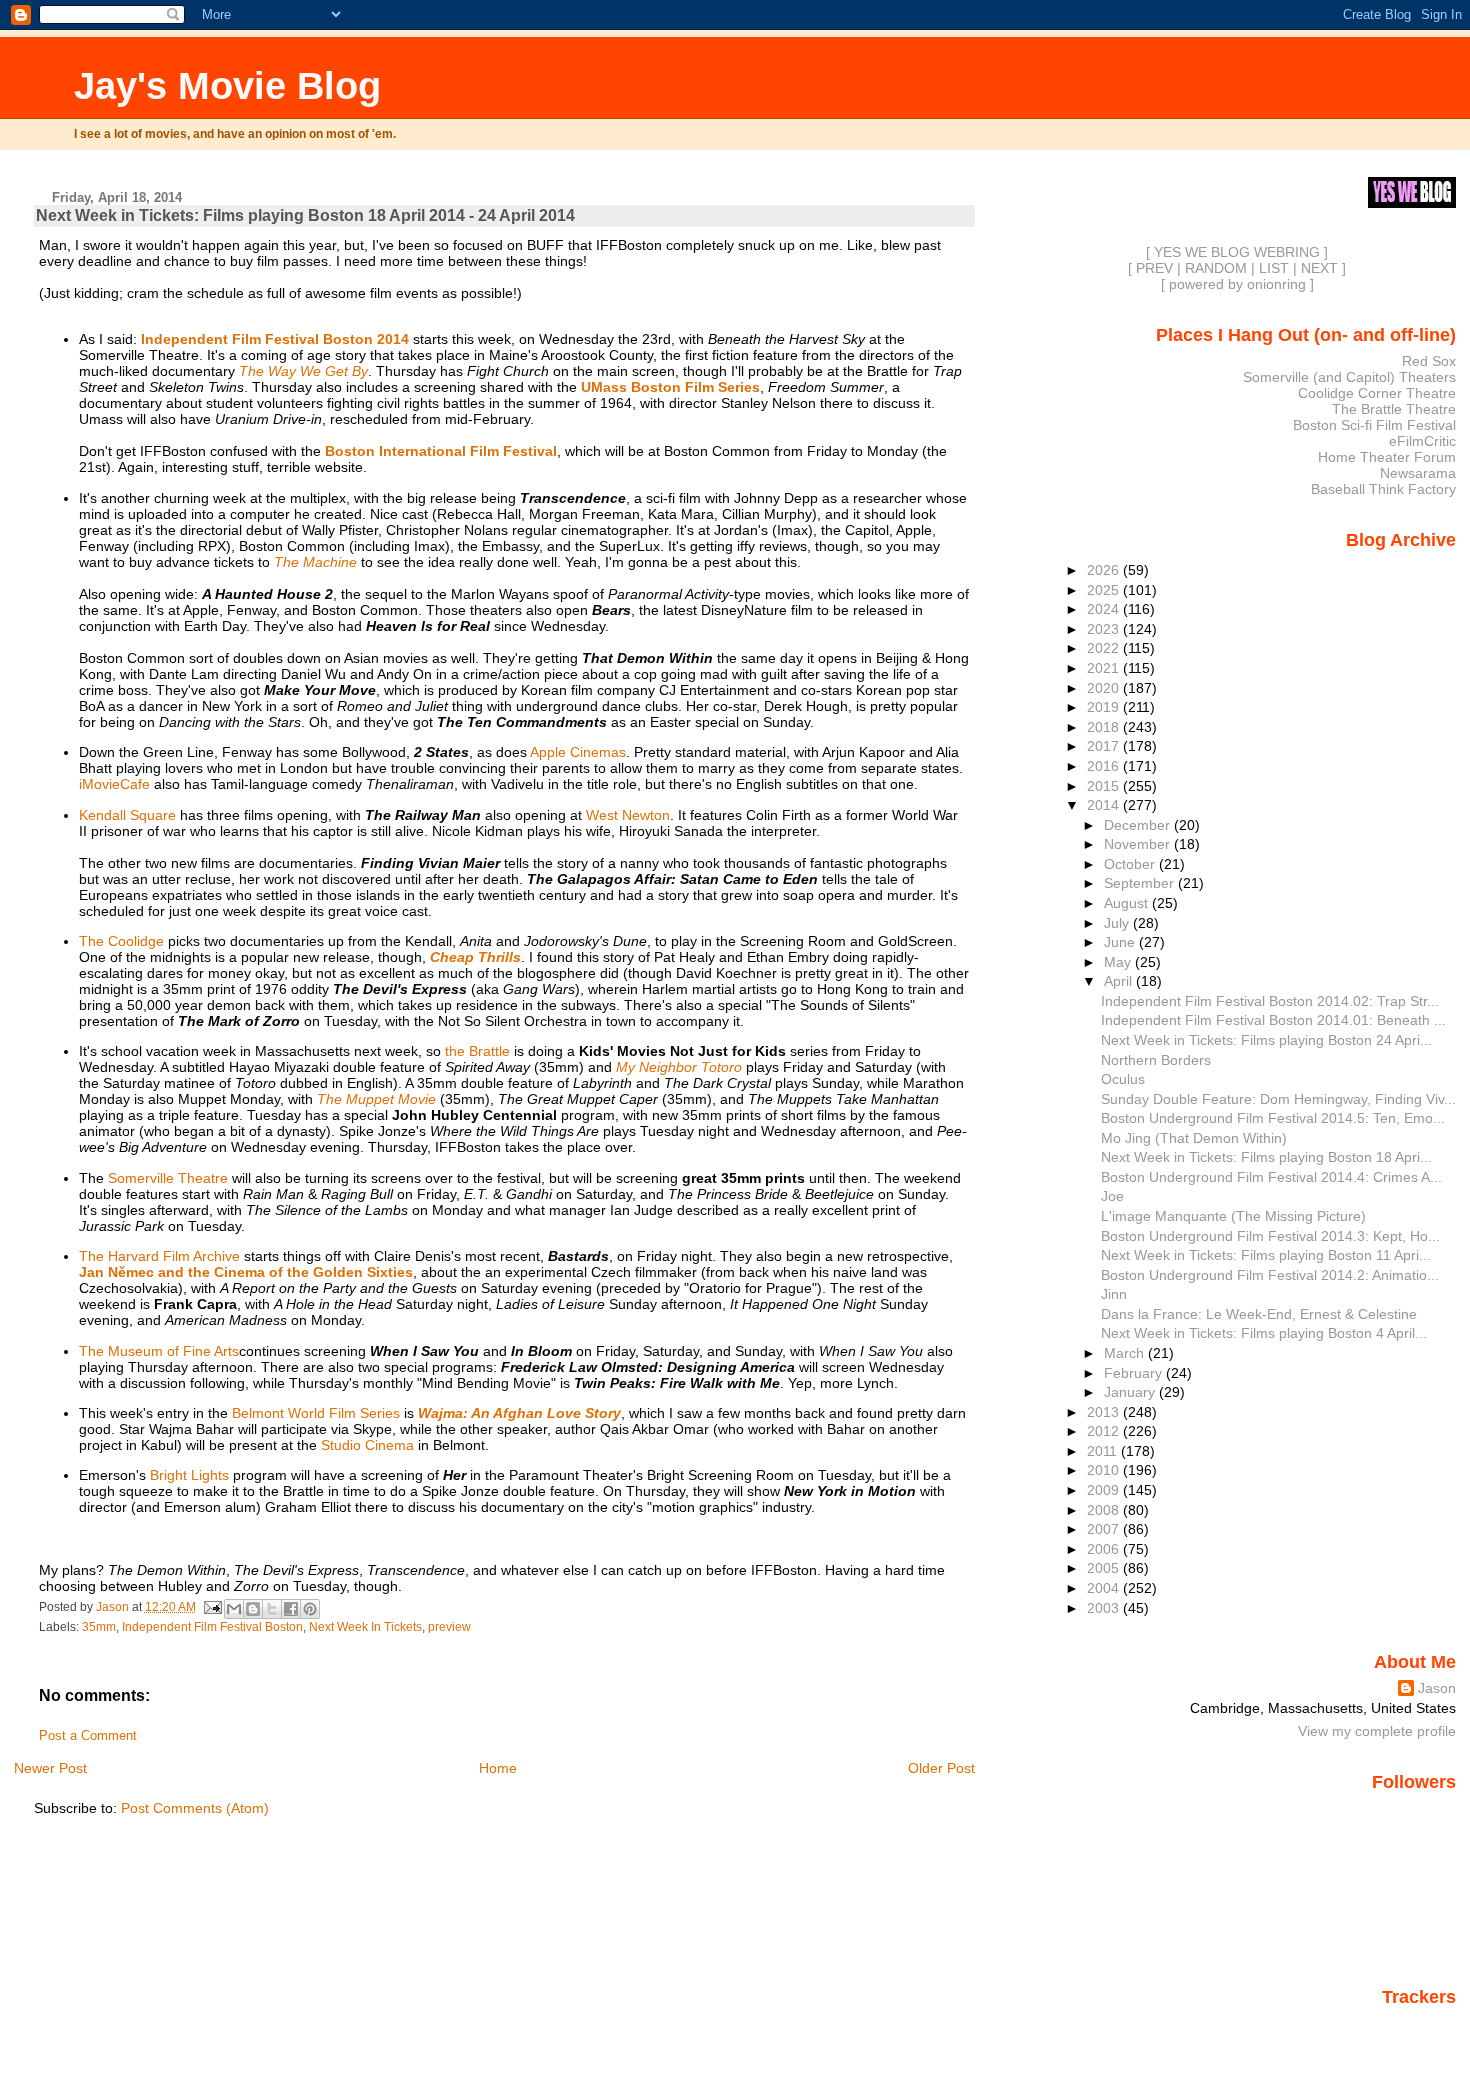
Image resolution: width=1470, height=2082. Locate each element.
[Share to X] (272, 1609)
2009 (1105, 1490)
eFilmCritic (1422, 441)
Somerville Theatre (168, 1178)
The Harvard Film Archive (159, 1256)
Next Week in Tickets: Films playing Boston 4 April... (1264, 1333)
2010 (1105, 1470)
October (1131, 864)
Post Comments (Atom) (195, 1808)
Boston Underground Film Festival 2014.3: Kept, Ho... (1270, 1236)
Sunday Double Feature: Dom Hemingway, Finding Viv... (1278, 1099)
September (1141, 883)
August (1128, 903)
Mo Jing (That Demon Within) (1194, 1138)
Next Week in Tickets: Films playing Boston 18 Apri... (1266, 1157)
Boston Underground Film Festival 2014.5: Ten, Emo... (1273, 1118)
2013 (1105, 1412)
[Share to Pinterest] (310, 1609)
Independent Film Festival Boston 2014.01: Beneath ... (1273, 1020)
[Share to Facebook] (291, 1609)
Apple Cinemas (578, 752)
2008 (1105, 1510)
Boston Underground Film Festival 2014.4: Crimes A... (1271, 1177)
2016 (1105, 766)
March (1126, 1353)
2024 (1105, 609)
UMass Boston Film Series (670, 387)
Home (498, 1768)
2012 (1105, 1431)
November (1139, 844)
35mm (99, 1627)
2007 (1105, 1529)
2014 (1105, 805)
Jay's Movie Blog (227, 85)
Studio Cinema (367, 1445)
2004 (1105, 1588)
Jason (1437, 1688)
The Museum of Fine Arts (159, 1351)
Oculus (1123, 1079)
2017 (1105, 746)
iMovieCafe (114, 784)
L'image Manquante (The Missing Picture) (1233, 1216)
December (1139, 825)
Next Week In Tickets (365, 1627)
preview (449, 1627)
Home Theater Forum (1387, 457)
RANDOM (1216, 268)
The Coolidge (121, 941)
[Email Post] (212, 1607)
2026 (1105, 570)
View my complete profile (1377, 1731)
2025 (1105, 590)
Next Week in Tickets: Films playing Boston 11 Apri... (1266, 1255)
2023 (1105, 629)
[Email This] (234, 1609)
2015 (1105, 786)
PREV (1154, 268)
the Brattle (477, 1051)
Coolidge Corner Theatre (1377, 393)
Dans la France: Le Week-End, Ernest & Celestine (1259, 1314)
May (1119, 962)
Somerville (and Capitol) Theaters (1349, 377)
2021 (1105, 668)
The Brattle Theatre (1394, 409)
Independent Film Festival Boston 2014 (275, 339)
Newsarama (1418, 473)
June (1121, 942)
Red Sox (1429, 361)
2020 (1105, 688)
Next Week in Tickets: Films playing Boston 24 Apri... (1266, 1040)
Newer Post (50, 1768)
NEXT (1319, 268)
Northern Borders (1156, 1060)
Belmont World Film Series (316, 1413)
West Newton (628, 815)
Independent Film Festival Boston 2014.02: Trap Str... (1270, 1001)
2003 (1105, 1608)
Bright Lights (189, 1475)
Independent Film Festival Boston (212, 1627)
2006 (1105, 1549)
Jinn (1114, 1294)
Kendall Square (127, 815)
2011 (1104, 1451)
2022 (1105, 648)
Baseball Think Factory (1383, 489)
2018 (1105, 727)
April (1120, 981)
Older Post (941, 1768)
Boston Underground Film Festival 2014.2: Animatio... (1270, 1275)
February (1135, 1373)
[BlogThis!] (253, 1609)
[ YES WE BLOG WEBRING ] (1237, 252)
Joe (1112, 1196)
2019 (1105, 707)
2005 (1105, 1568)
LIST (1274, 268)
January (1131, 1392)
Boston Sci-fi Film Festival (1374, 425)
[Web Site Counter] (1421, 2025)
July (1118, 923)
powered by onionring (1237, 284)
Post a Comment (88, 1736)
